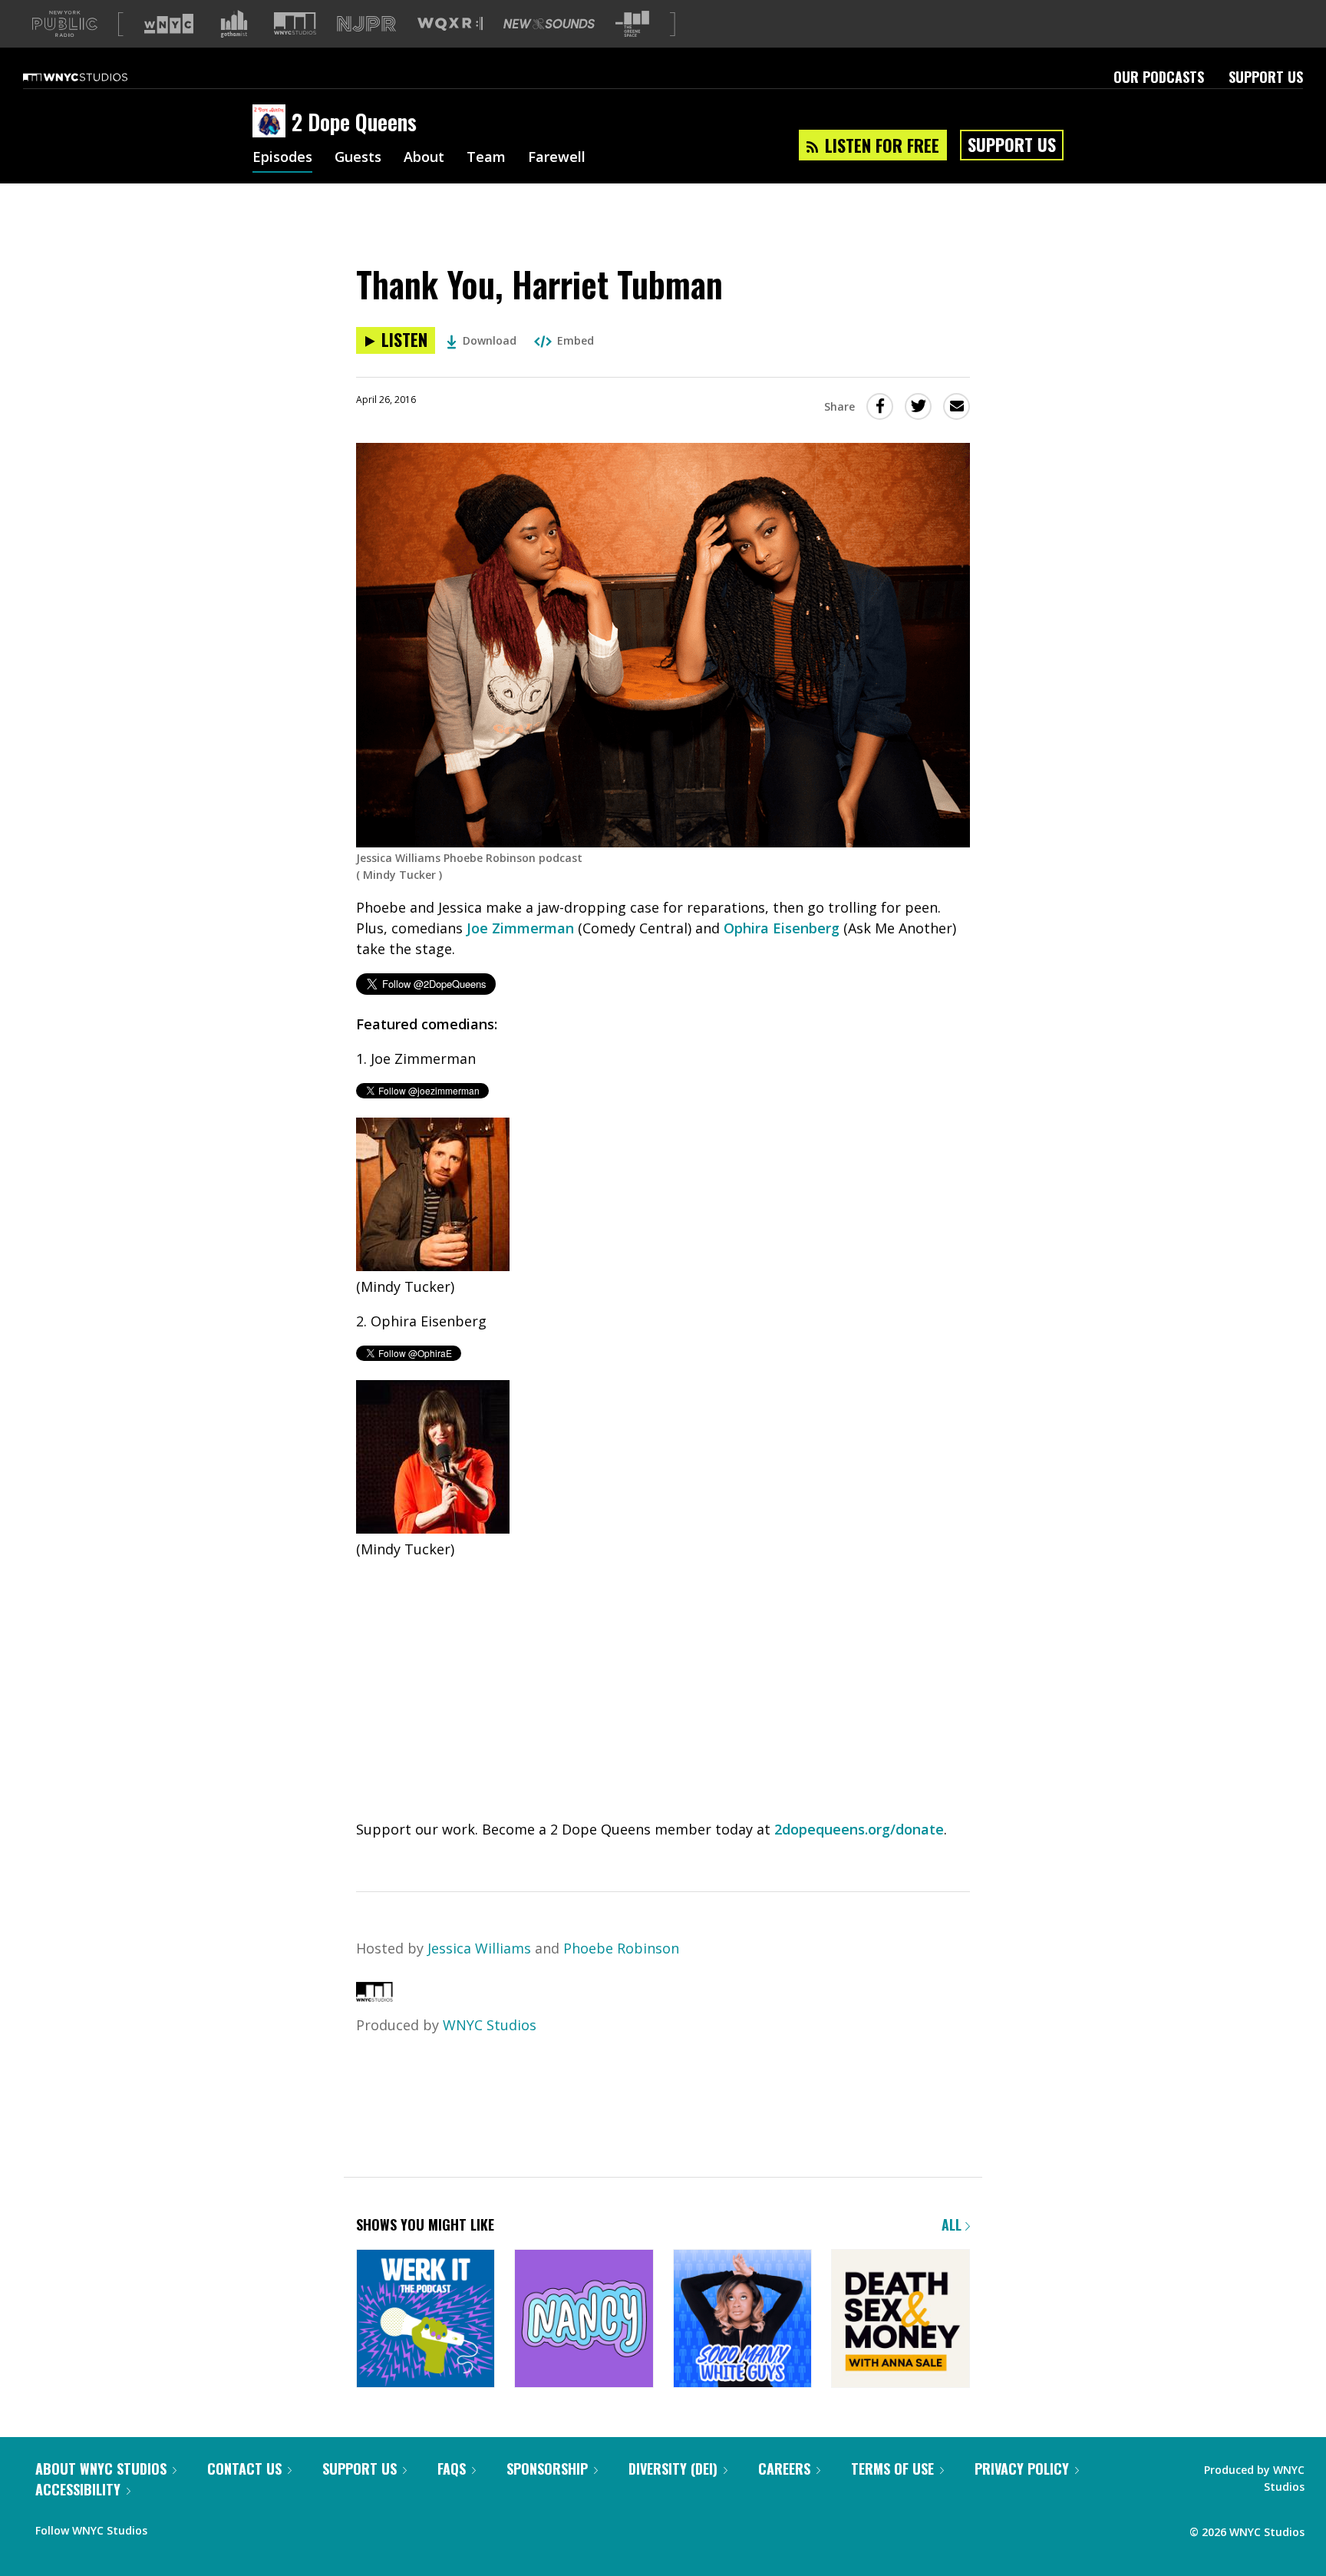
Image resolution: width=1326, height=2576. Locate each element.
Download (490, 340)
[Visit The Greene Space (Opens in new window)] (632, 24)
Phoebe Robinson (621, 1948)
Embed (576, 340)
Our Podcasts (1159, 77)
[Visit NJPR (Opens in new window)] (366, 24)
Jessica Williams (479, 1948)
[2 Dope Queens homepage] (272, 122)
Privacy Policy (1022, 2469)
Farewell (557, 158)
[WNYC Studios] (374, 1996)
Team (486, 158)
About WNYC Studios (101, 2469)
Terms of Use (892, 2469)
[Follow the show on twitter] (200, 2527)
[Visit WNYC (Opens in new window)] (169, 24)
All (953, 2224)
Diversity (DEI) (673, 2469)
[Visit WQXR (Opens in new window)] (450, 24)
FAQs (452, 2469)
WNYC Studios (490, 2025)
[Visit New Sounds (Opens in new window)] (549, 24)
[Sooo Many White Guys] (742, 2320)
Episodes (282, 158)
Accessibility (78, 2489)
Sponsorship (547, 2469)
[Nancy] (584, 2320)
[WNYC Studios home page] (94, 77)
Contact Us (244, 2469)
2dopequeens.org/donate (859, 1829)
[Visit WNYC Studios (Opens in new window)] (295, 23)
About (424, 158)
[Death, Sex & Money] (900, 2320)
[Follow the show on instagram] (229, 2527)
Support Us (1266, 77)
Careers (784, 2469)
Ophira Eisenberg (782, 928)
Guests (358, 158)
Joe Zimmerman (520, 928)
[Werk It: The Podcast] (426, 2320)
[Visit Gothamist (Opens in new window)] (234, 24)
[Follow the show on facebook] (170, 2527)
